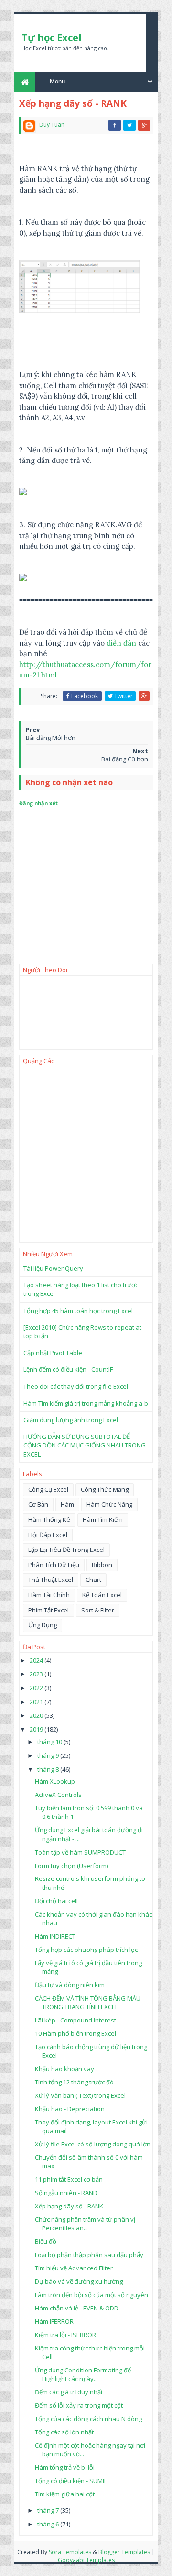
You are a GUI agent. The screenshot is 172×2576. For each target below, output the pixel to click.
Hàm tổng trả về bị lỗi (65, 2467)
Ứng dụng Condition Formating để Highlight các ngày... (83, 2374)
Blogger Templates (124, 2552)
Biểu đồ (46, 2241)
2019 (37, 1729)
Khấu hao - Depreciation (70, 2109)
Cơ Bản (38, 1504)
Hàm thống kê (49, 1519)
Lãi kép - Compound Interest (75, 2020)
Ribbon (102, 1565)
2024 (37, 1660)
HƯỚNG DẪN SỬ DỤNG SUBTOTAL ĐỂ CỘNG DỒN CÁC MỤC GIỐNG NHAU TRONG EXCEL (85, 1445)
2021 (37, 1702)
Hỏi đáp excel (48, 1535)
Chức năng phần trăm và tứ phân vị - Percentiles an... (87, 2224)
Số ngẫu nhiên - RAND (66, 2193)
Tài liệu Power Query (53, 1268)
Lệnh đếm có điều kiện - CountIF (68, 1369)
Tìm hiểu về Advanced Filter (74, 2268)
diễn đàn (121, 643)
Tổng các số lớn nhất (64, 2432)
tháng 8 (49, 1769)
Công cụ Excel (48, 1489)
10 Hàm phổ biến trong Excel (75, 2033)
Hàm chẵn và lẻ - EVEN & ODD (77, 2308)
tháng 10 (50, 1742)
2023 (37, 1674)
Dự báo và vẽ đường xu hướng (79, 2281)
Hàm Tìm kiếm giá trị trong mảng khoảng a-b (86, 1403)
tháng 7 (49, 2510)
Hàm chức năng (109, 1504)
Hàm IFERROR (54, 2321)
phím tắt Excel (48, 1610)
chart (93, 1580)
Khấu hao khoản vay (64, 2069)
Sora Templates (70, 2552)
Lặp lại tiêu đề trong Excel (66, 1550)
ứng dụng (43, 1625)
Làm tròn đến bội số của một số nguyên (91, 2295)
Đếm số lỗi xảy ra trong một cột (79, 2405)
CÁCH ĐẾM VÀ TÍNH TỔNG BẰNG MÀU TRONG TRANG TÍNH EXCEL (88, 2002)
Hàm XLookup (55, 1781)
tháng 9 (49, 1755)
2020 (37, 1715)
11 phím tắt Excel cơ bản (69, 2179)
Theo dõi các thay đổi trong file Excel (76, 1386)
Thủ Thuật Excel (51, 1580)
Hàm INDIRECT (55, 1936)
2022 (37, 1688)
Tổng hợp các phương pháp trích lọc (86, 1950)
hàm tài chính (49, 1595)
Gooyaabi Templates (86, 2560)
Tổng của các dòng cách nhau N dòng (88, 2419)
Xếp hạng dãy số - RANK (69, 2206)
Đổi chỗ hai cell (56, 1901)
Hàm (67, 1504)
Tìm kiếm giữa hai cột (65, 2494)
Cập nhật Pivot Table (53, 1353)
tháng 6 (49, 2524)
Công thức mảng (105, 1489)
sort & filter (98, 1610)
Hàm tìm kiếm (103, 1519)
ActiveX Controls (58, 1795)
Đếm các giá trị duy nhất (69, 2392)
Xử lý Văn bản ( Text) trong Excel (80, 2095)
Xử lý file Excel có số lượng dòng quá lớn (93, 2144)
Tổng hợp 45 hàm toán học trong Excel (78, 1311)
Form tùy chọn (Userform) (71, 1866)
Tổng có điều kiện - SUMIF (71, 2481)
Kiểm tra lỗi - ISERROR (65, 2335)
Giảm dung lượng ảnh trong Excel (71, 1420)
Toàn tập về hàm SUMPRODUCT (80, 1852)
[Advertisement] (86, 1155)
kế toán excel (102, 1595)
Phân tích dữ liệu (54, 1565)
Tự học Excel (52, 37)
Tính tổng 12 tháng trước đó (74, 2082)
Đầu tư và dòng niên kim (70, 1985)
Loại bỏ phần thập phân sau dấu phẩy (89, 2255)
